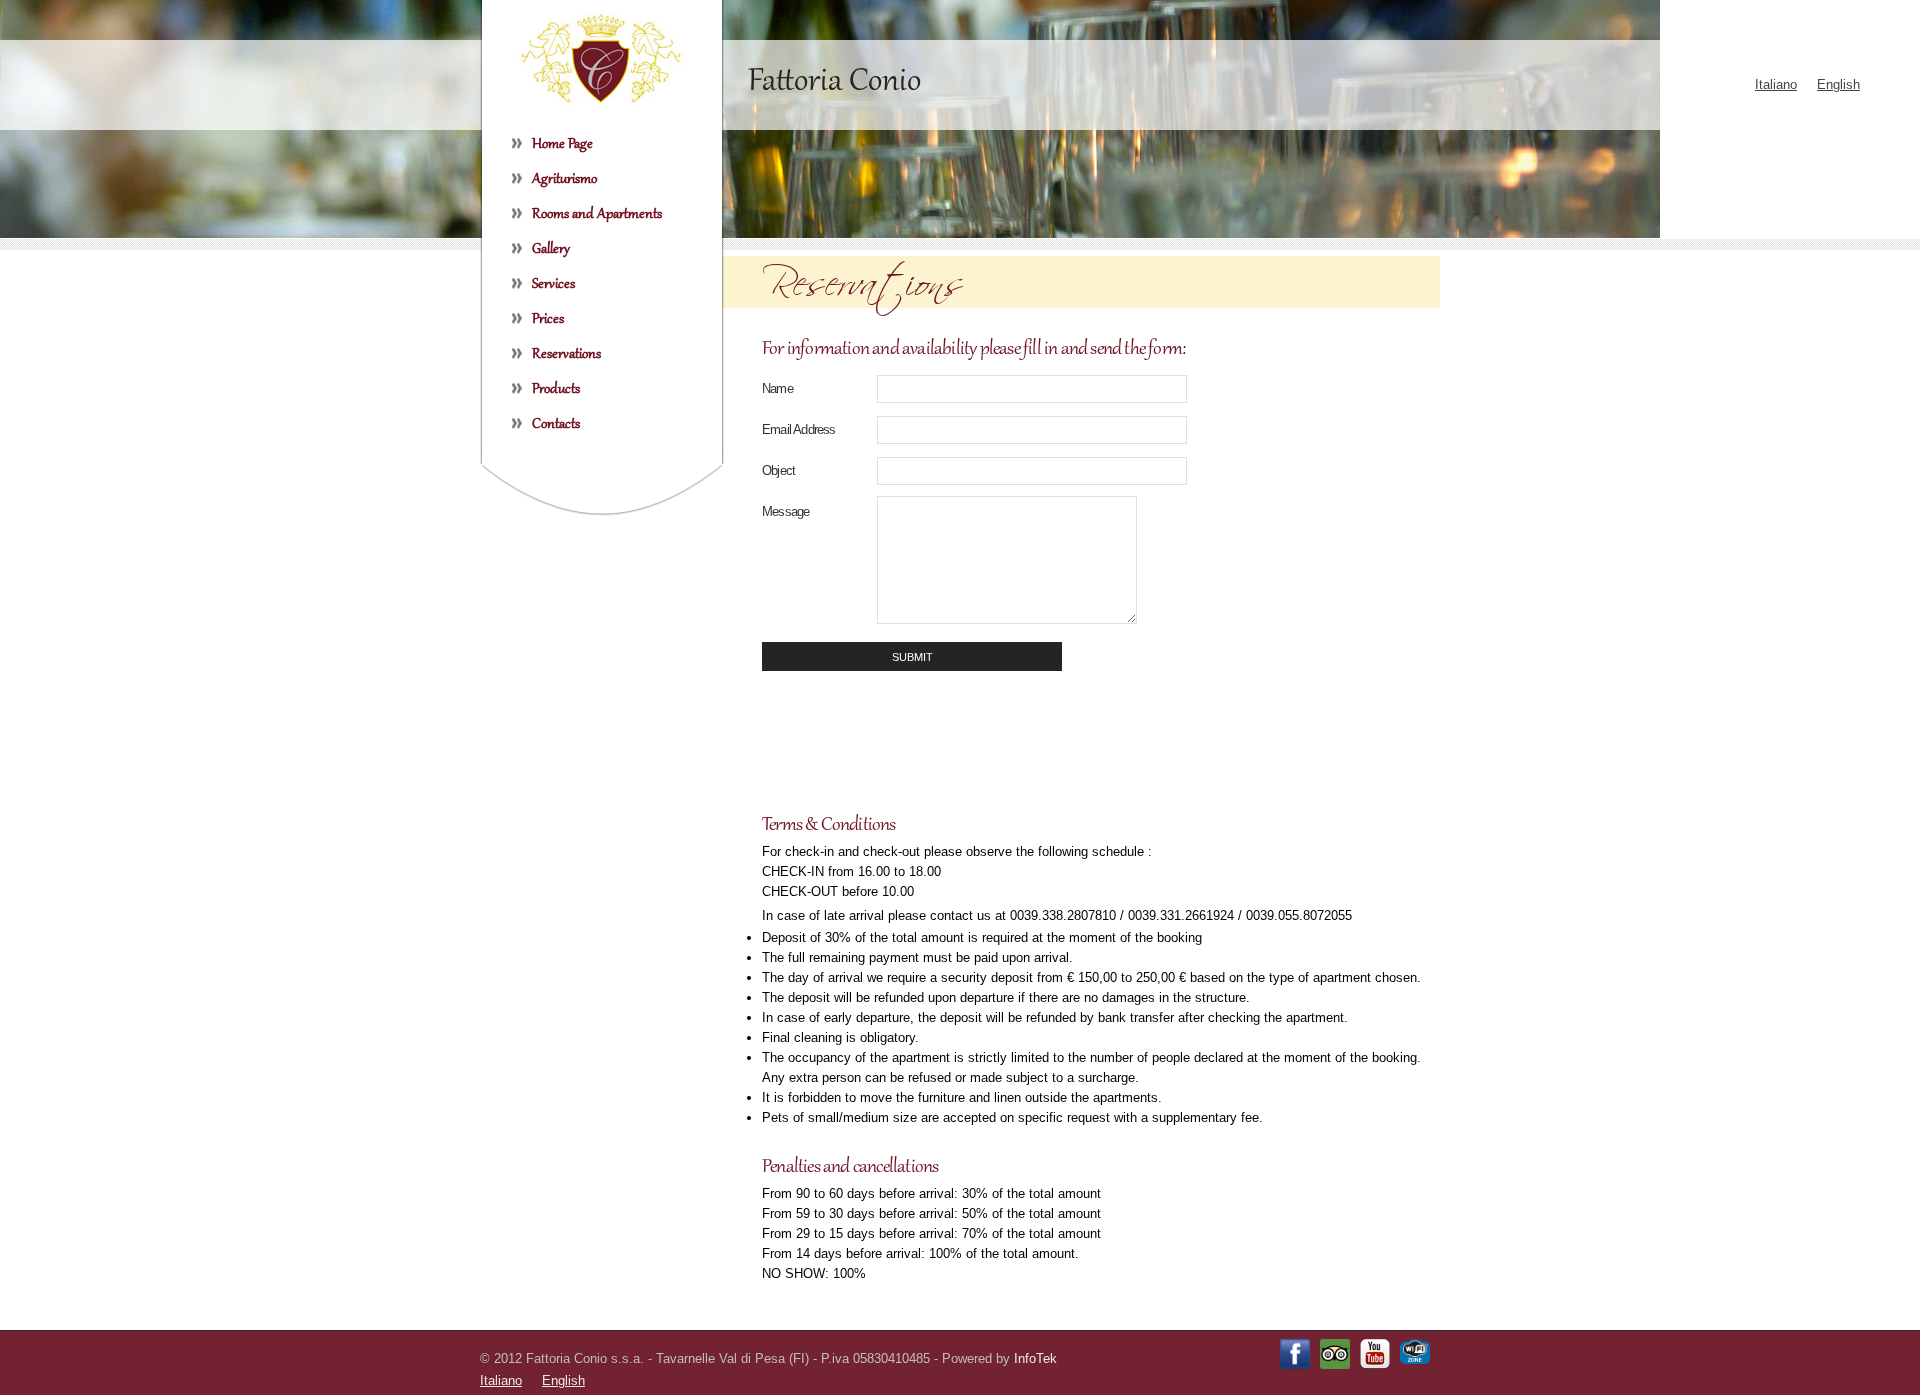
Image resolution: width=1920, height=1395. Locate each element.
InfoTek (1035, 1358)
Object (778, 470)
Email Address (799, 429)
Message (785, 511)
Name (777, 388)
